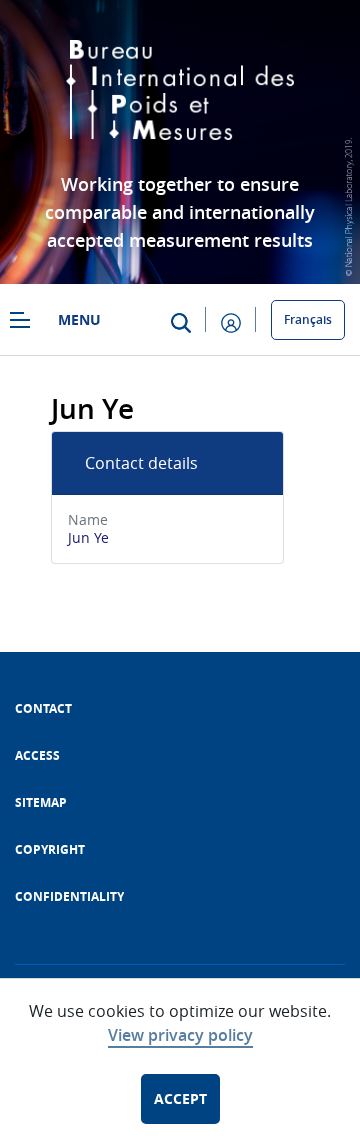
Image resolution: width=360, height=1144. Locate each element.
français (308, 319)
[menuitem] (43, 708)
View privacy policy (180, 1035)
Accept (180, 1098)
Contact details (141, 463)
